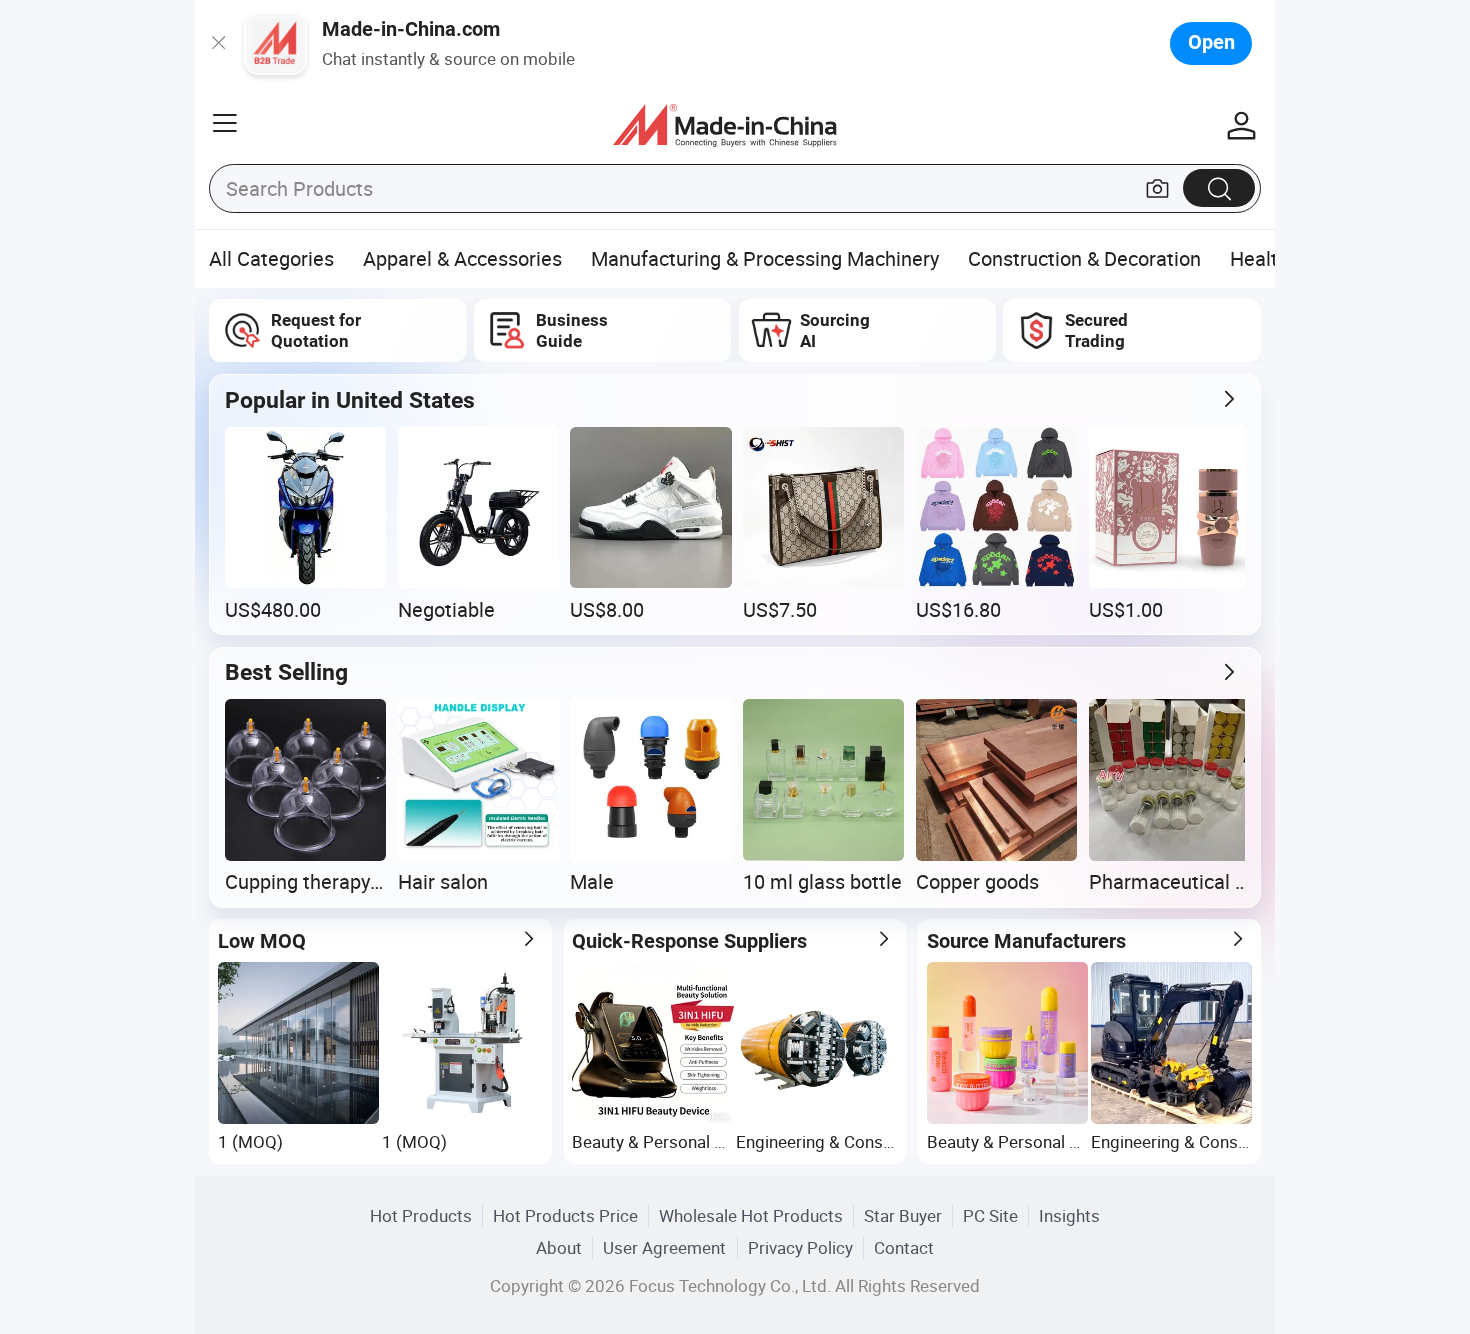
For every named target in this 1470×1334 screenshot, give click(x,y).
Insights (1069, 1215)
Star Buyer (903, 1215)
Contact (904, 1247)
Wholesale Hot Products (751, 1215)
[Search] (1219, 187)
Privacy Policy (800, 1247)
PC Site (990, 1215)
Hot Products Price (565, 1215)
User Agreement (664, 1247)
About (559, 1247)
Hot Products (421, 1215)
